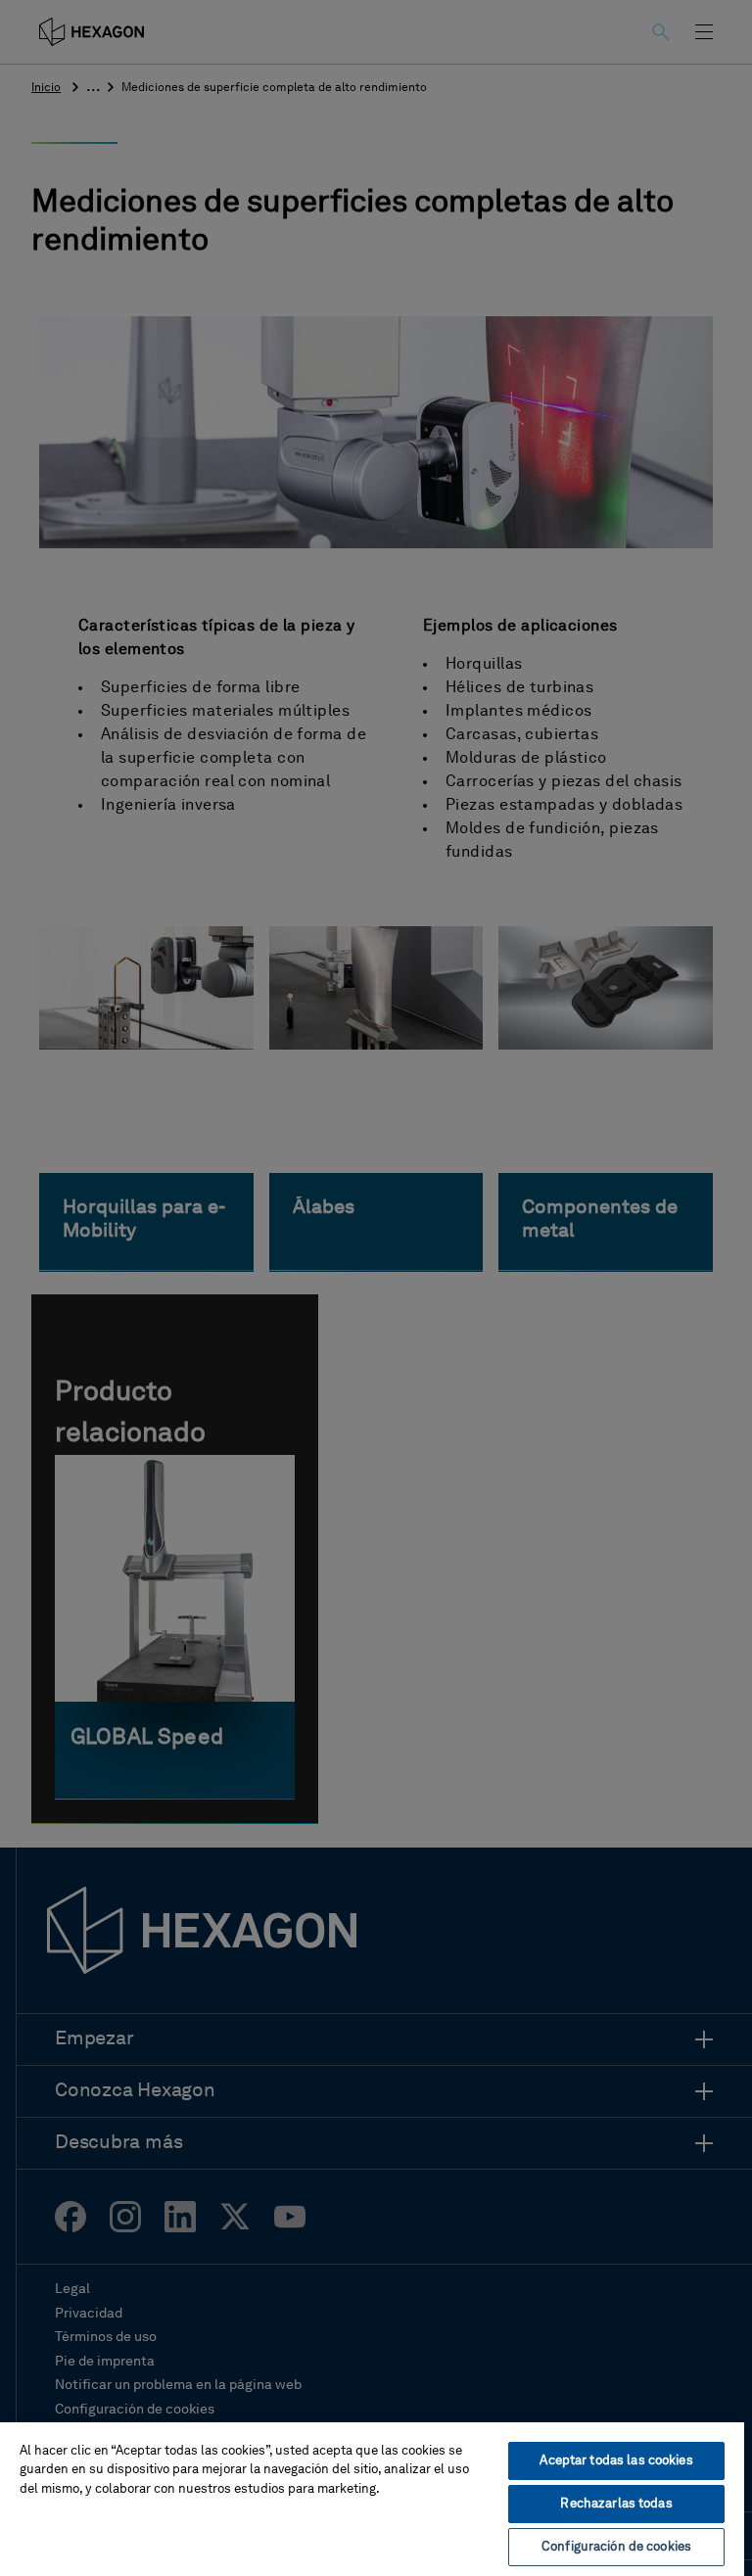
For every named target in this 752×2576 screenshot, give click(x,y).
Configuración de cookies (616, 2547)
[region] (372, 2498)
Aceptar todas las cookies (616, 2461)
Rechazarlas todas (616, 2504)
